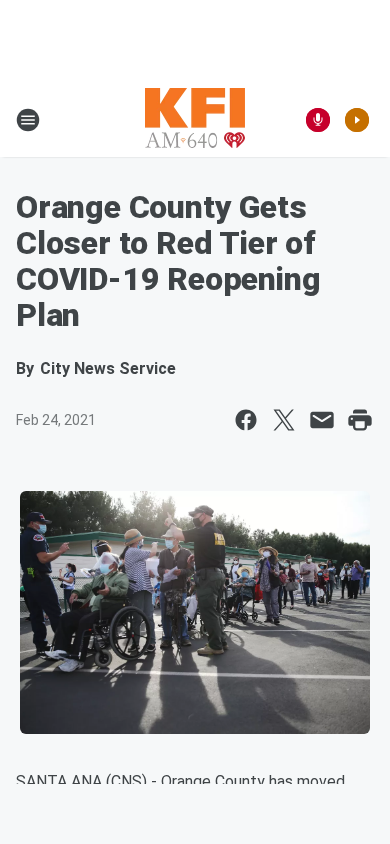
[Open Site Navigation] (28, 120)
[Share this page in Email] (322, 420)
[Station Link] (195, 120)
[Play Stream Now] (357, 120)
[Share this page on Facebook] (246, 420)
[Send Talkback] (318, 120)
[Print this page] (360, 420)
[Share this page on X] (284, 420)
